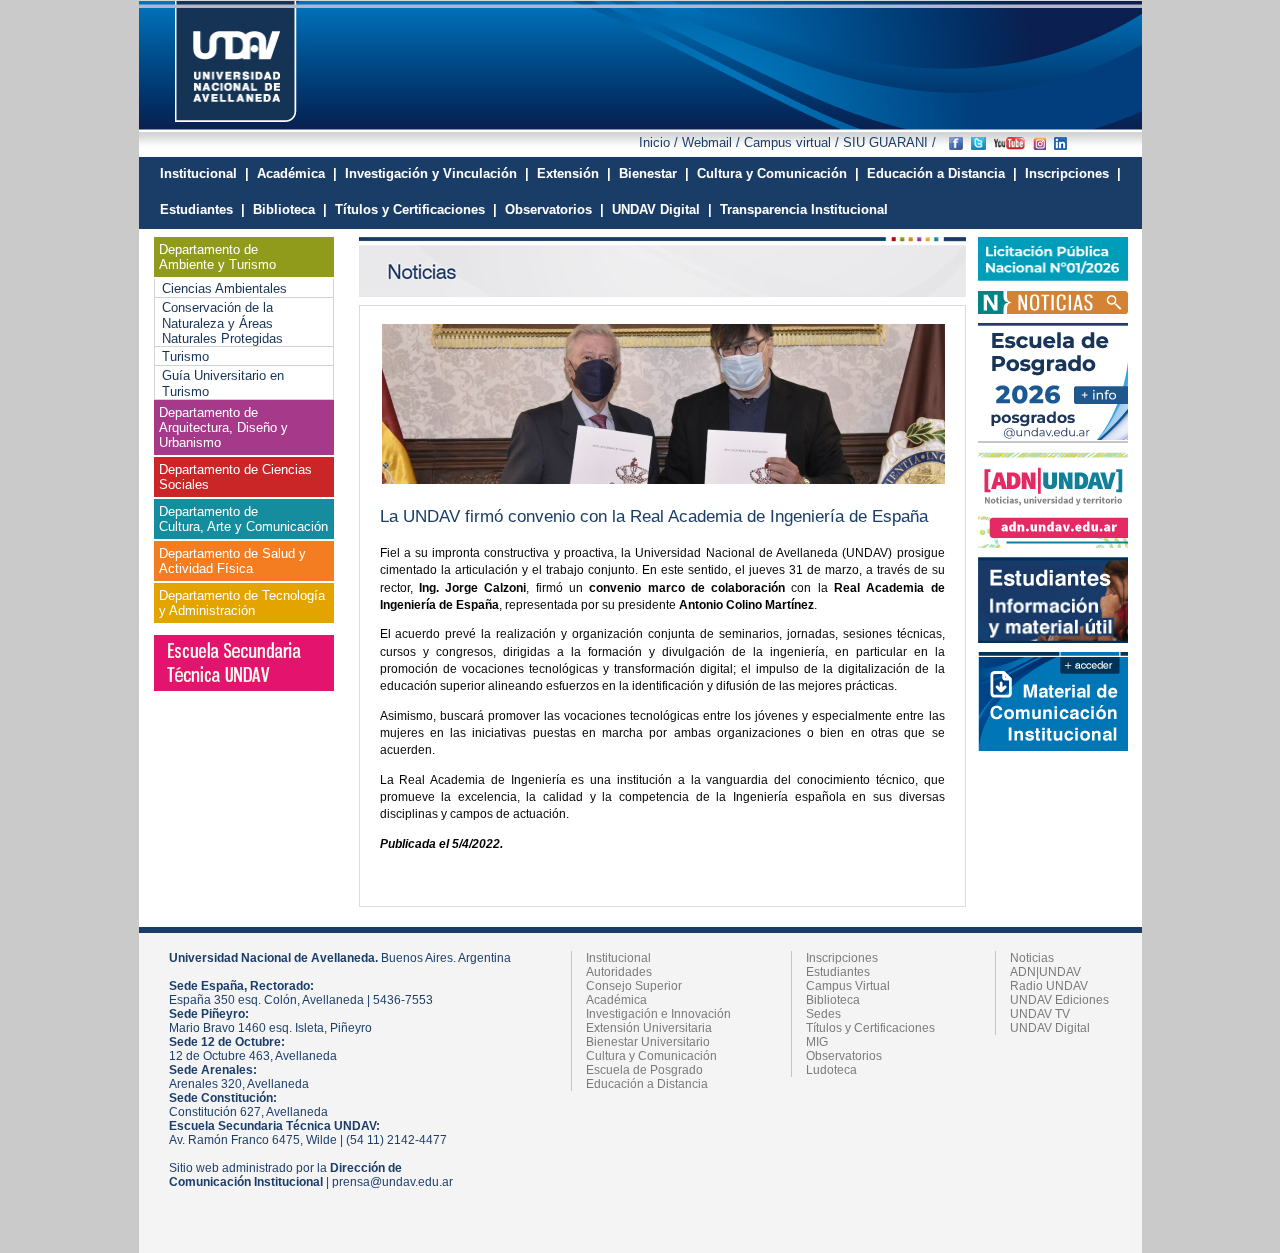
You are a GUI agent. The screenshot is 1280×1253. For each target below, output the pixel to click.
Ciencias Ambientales (224, 288)
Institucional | (204, 173)
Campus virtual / (791, 142)
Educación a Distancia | (942, 173)
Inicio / (660, 142)
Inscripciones (842, 958)
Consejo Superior (634, 986)
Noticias (1032, 958)
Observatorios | (554, 209)
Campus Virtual (848, 986)
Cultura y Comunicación (651, 1056)
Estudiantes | (202, 209)
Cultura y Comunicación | (778, 173)
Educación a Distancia (647, 1084)
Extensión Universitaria (649, 1028)
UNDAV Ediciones (1059, 1000)
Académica (616, 1000)
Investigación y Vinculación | (437, 173)
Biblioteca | (290, 209)
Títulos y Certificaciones (870, 1028)
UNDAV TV (1040, 1014)
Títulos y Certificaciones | (416, 209)
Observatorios (844, 1056)
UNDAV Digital (1050, 1028)
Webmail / (713, 142)
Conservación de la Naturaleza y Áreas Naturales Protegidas (222, 323)
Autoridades (619, 972)
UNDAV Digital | (662, 209)
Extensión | (574, 173)
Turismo (185, 356)
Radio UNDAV (1049, 986)
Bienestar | (654, 173)
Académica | (297, 173)
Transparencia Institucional (804, 209)
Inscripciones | (1073, 173)
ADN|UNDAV (1045, 972)
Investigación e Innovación (658, 1014)
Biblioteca (833, 1000)
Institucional (618, 958)
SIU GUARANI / (887, 142)
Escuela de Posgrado (644, 1070)
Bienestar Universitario (648, 1042)
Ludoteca (831, 1070)
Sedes (823, 1014)
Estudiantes (838, 972)
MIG (817, 1042)
